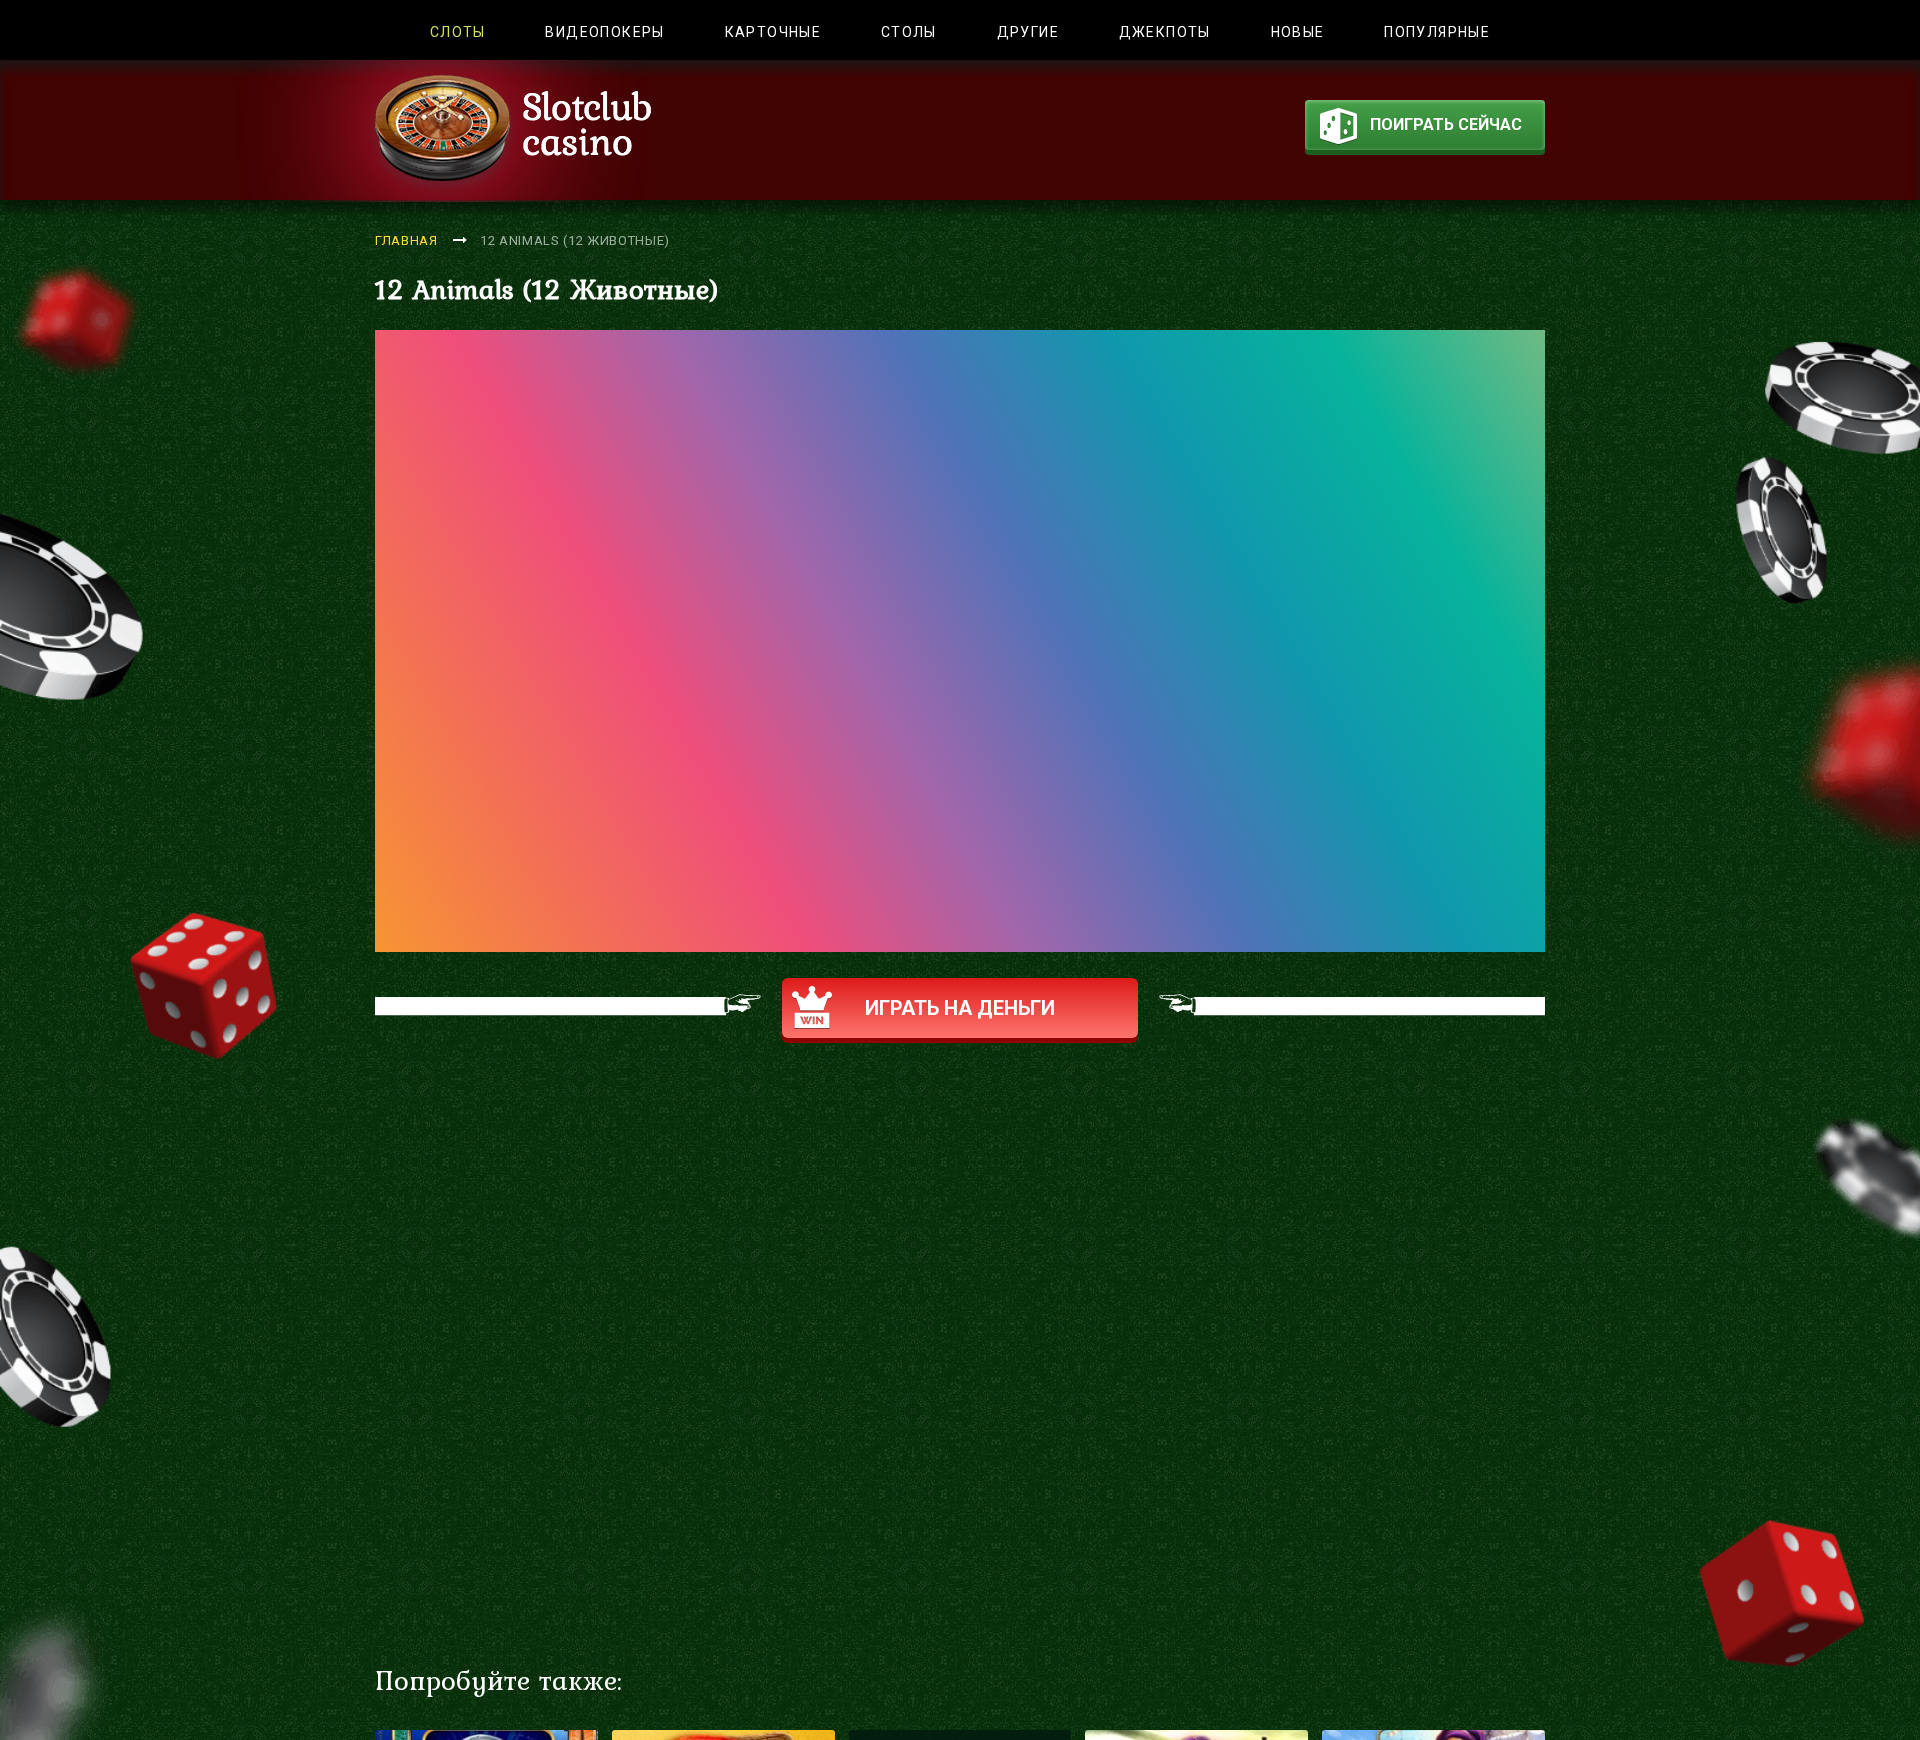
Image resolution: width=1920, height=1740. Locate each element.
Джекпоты (1165, 32)
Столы (909, 32)
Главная (406, 240)
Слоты (458, 32)
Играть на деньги (960, 1008)
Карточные (773, 32)
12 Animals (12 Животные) (575, 240)
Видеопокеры (604, 32)
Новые (1298, 32)
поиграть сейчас (1446, 124)
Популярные (1437, 32)
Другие (1028, 32)
